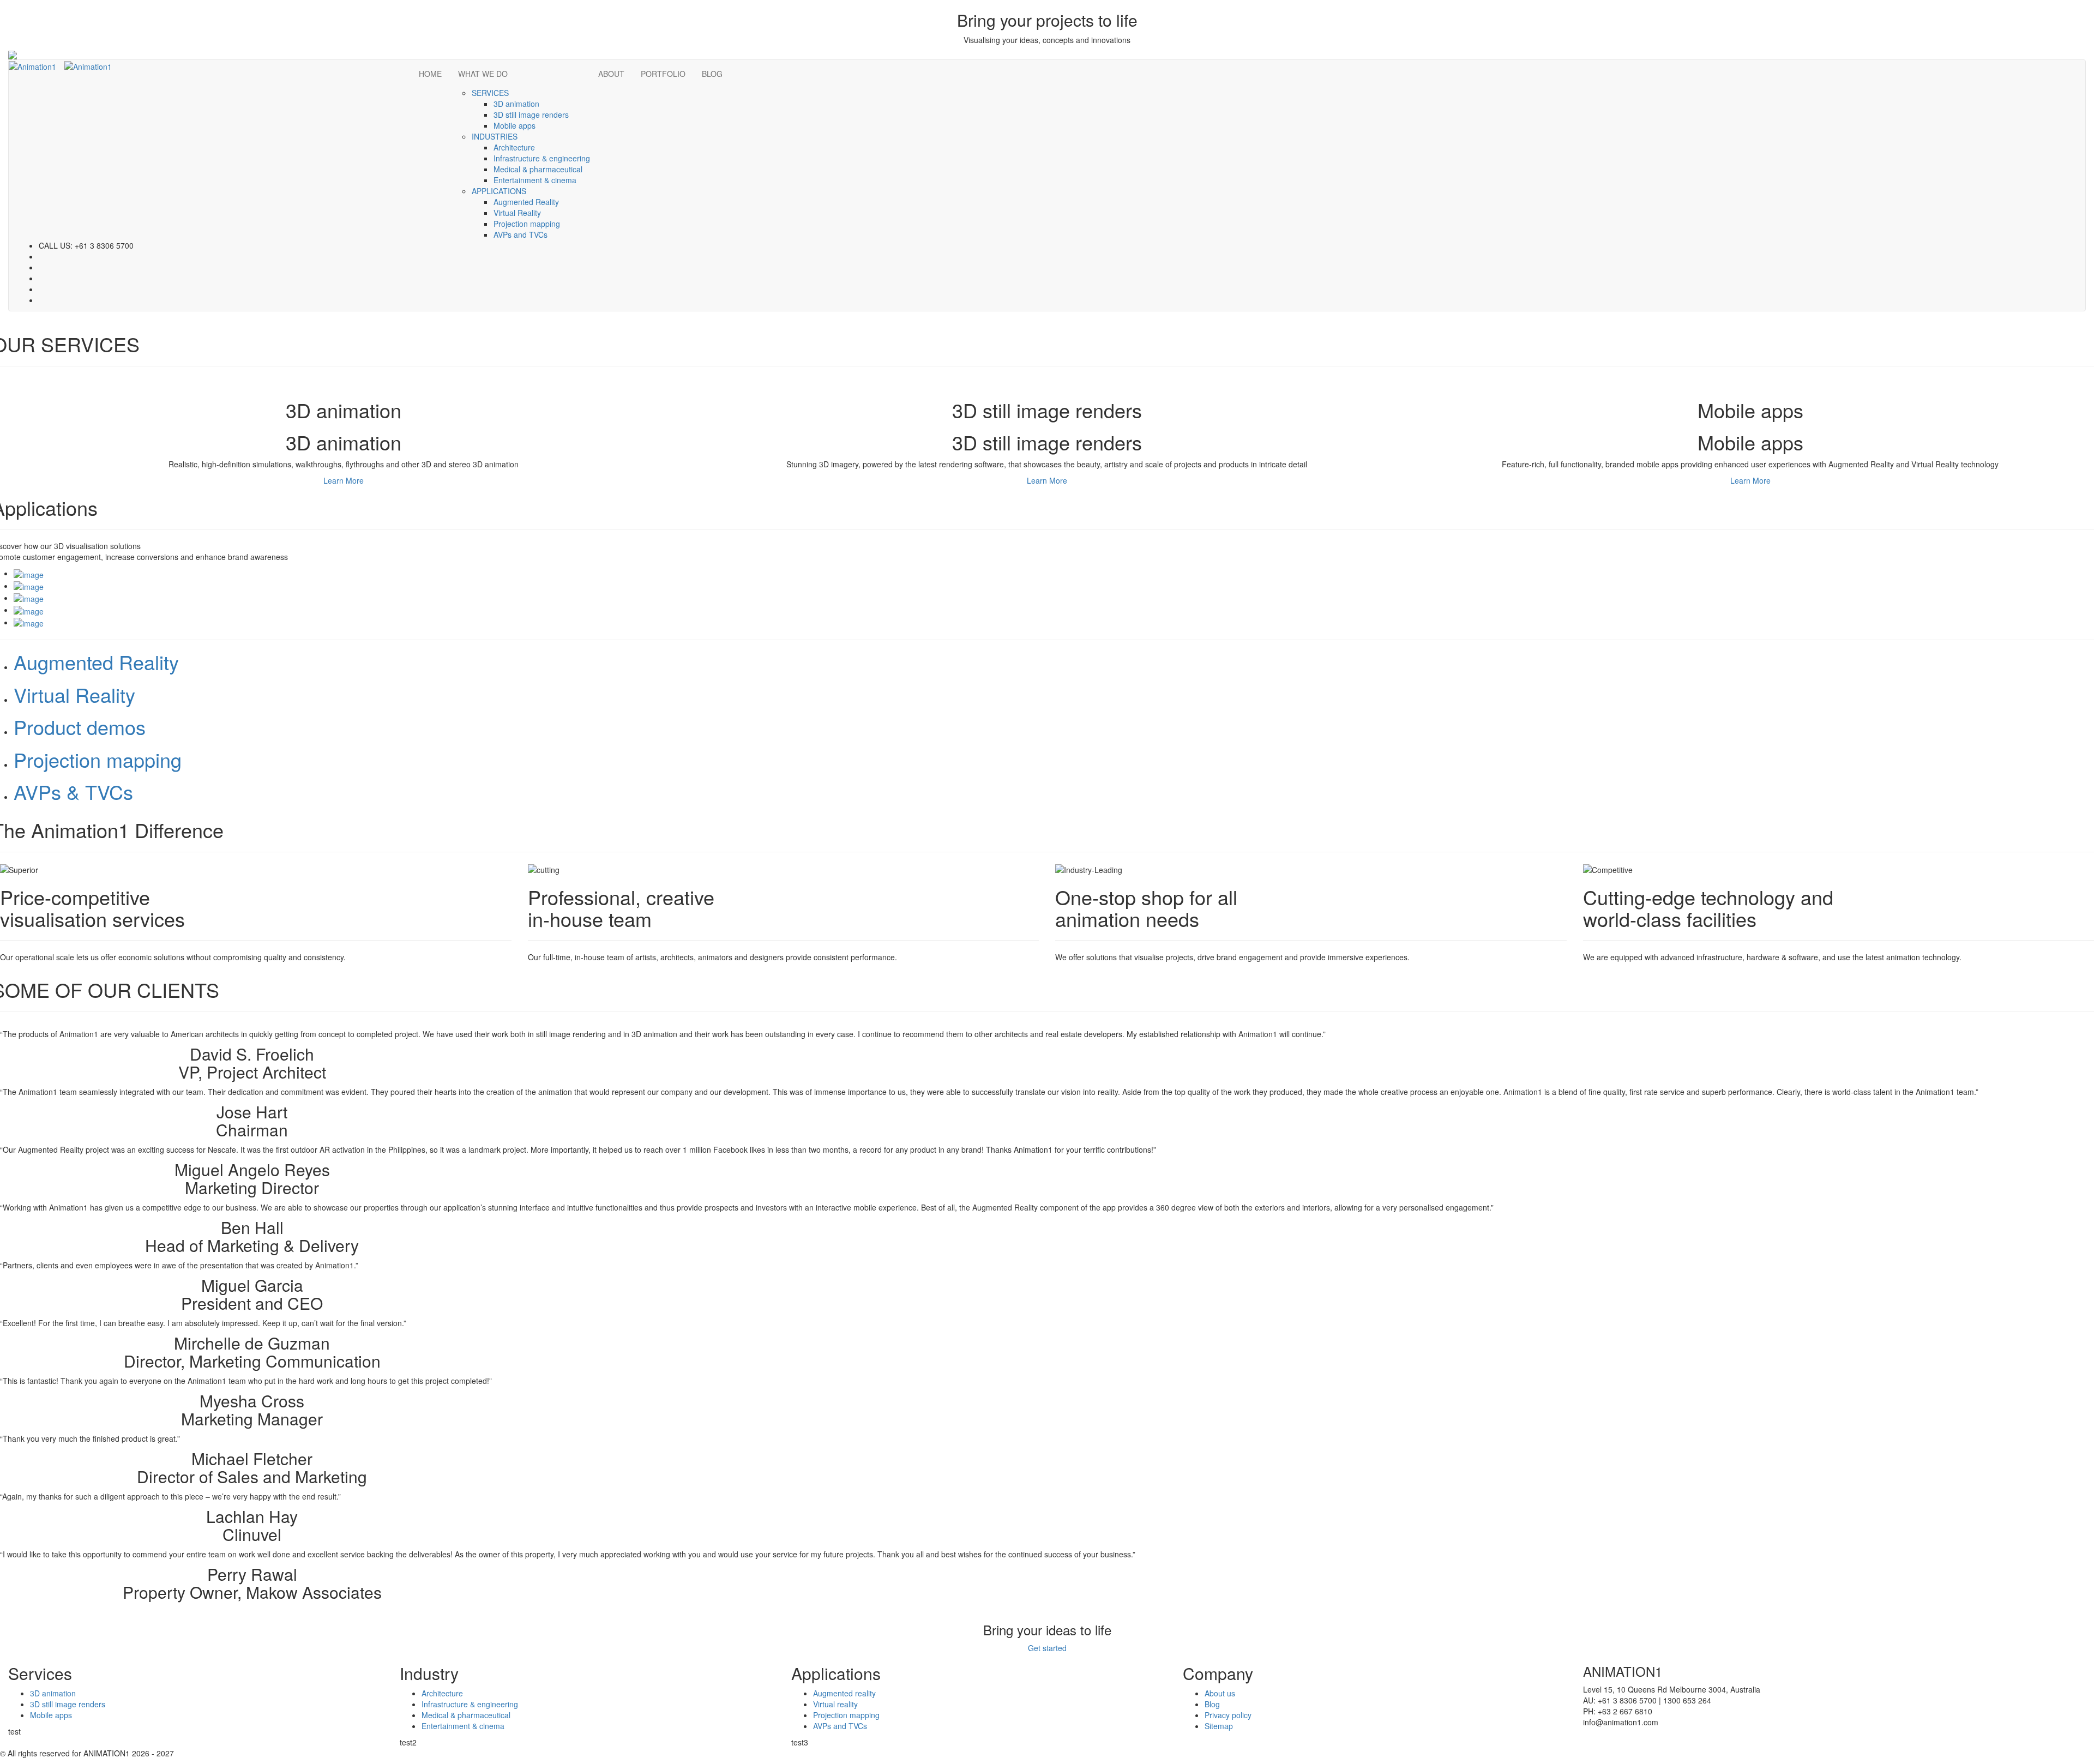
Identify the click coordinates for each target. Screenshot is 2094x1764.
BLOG (712, 74)
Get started (1047, 1648)
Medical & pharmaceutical (538, 169)
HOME (430, 74)
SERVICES (490, 93)
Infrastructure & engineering (542, 158)
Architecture (514, 147)
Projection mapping (527, 224)
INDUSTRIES (495, 136)
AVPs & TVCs (73, 791)
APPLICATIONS (499, 191)
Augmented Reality (526, 202)
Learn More (344, 480)
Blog (1212, 1704)
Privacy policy (1228, 1715)
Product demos (80, 727)
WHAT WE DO (483, 74)
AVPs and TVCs (521, 234)
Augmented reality (844, 1693)
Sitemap (1219, 1726)
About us (1220, 1693)
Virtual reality (835, 1704)
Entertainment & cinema (535, 180)
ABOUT (611, 74)
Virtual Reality (517, 213)
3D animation (516, 104)
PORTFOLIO (663, 74)
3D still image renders (531, 115)
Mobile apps (515, 125)
